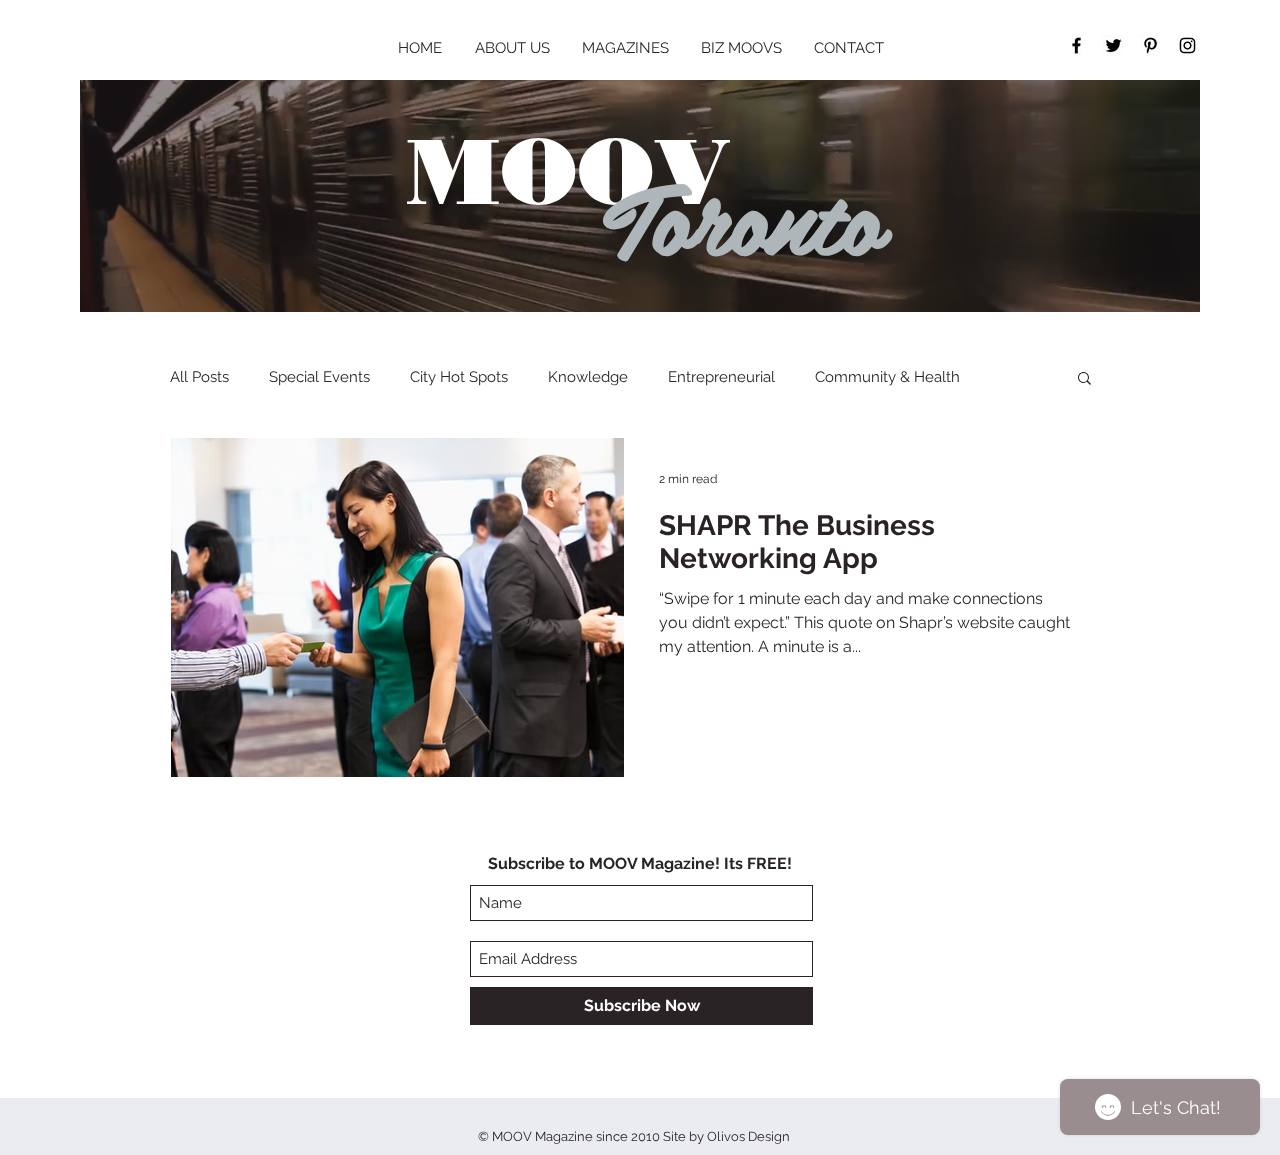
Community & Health (887, 377)
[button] (1084, 379)
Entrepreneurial (721, 377)
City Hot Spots (459, 377)
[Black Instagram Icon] (1187, 45)
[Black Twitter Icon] (1113, 45)
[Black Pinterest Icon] (1150, 45)
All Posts (199, 377)
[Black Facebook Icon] (1076, 45)
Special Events (319, 377)
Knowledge (588, 377)
